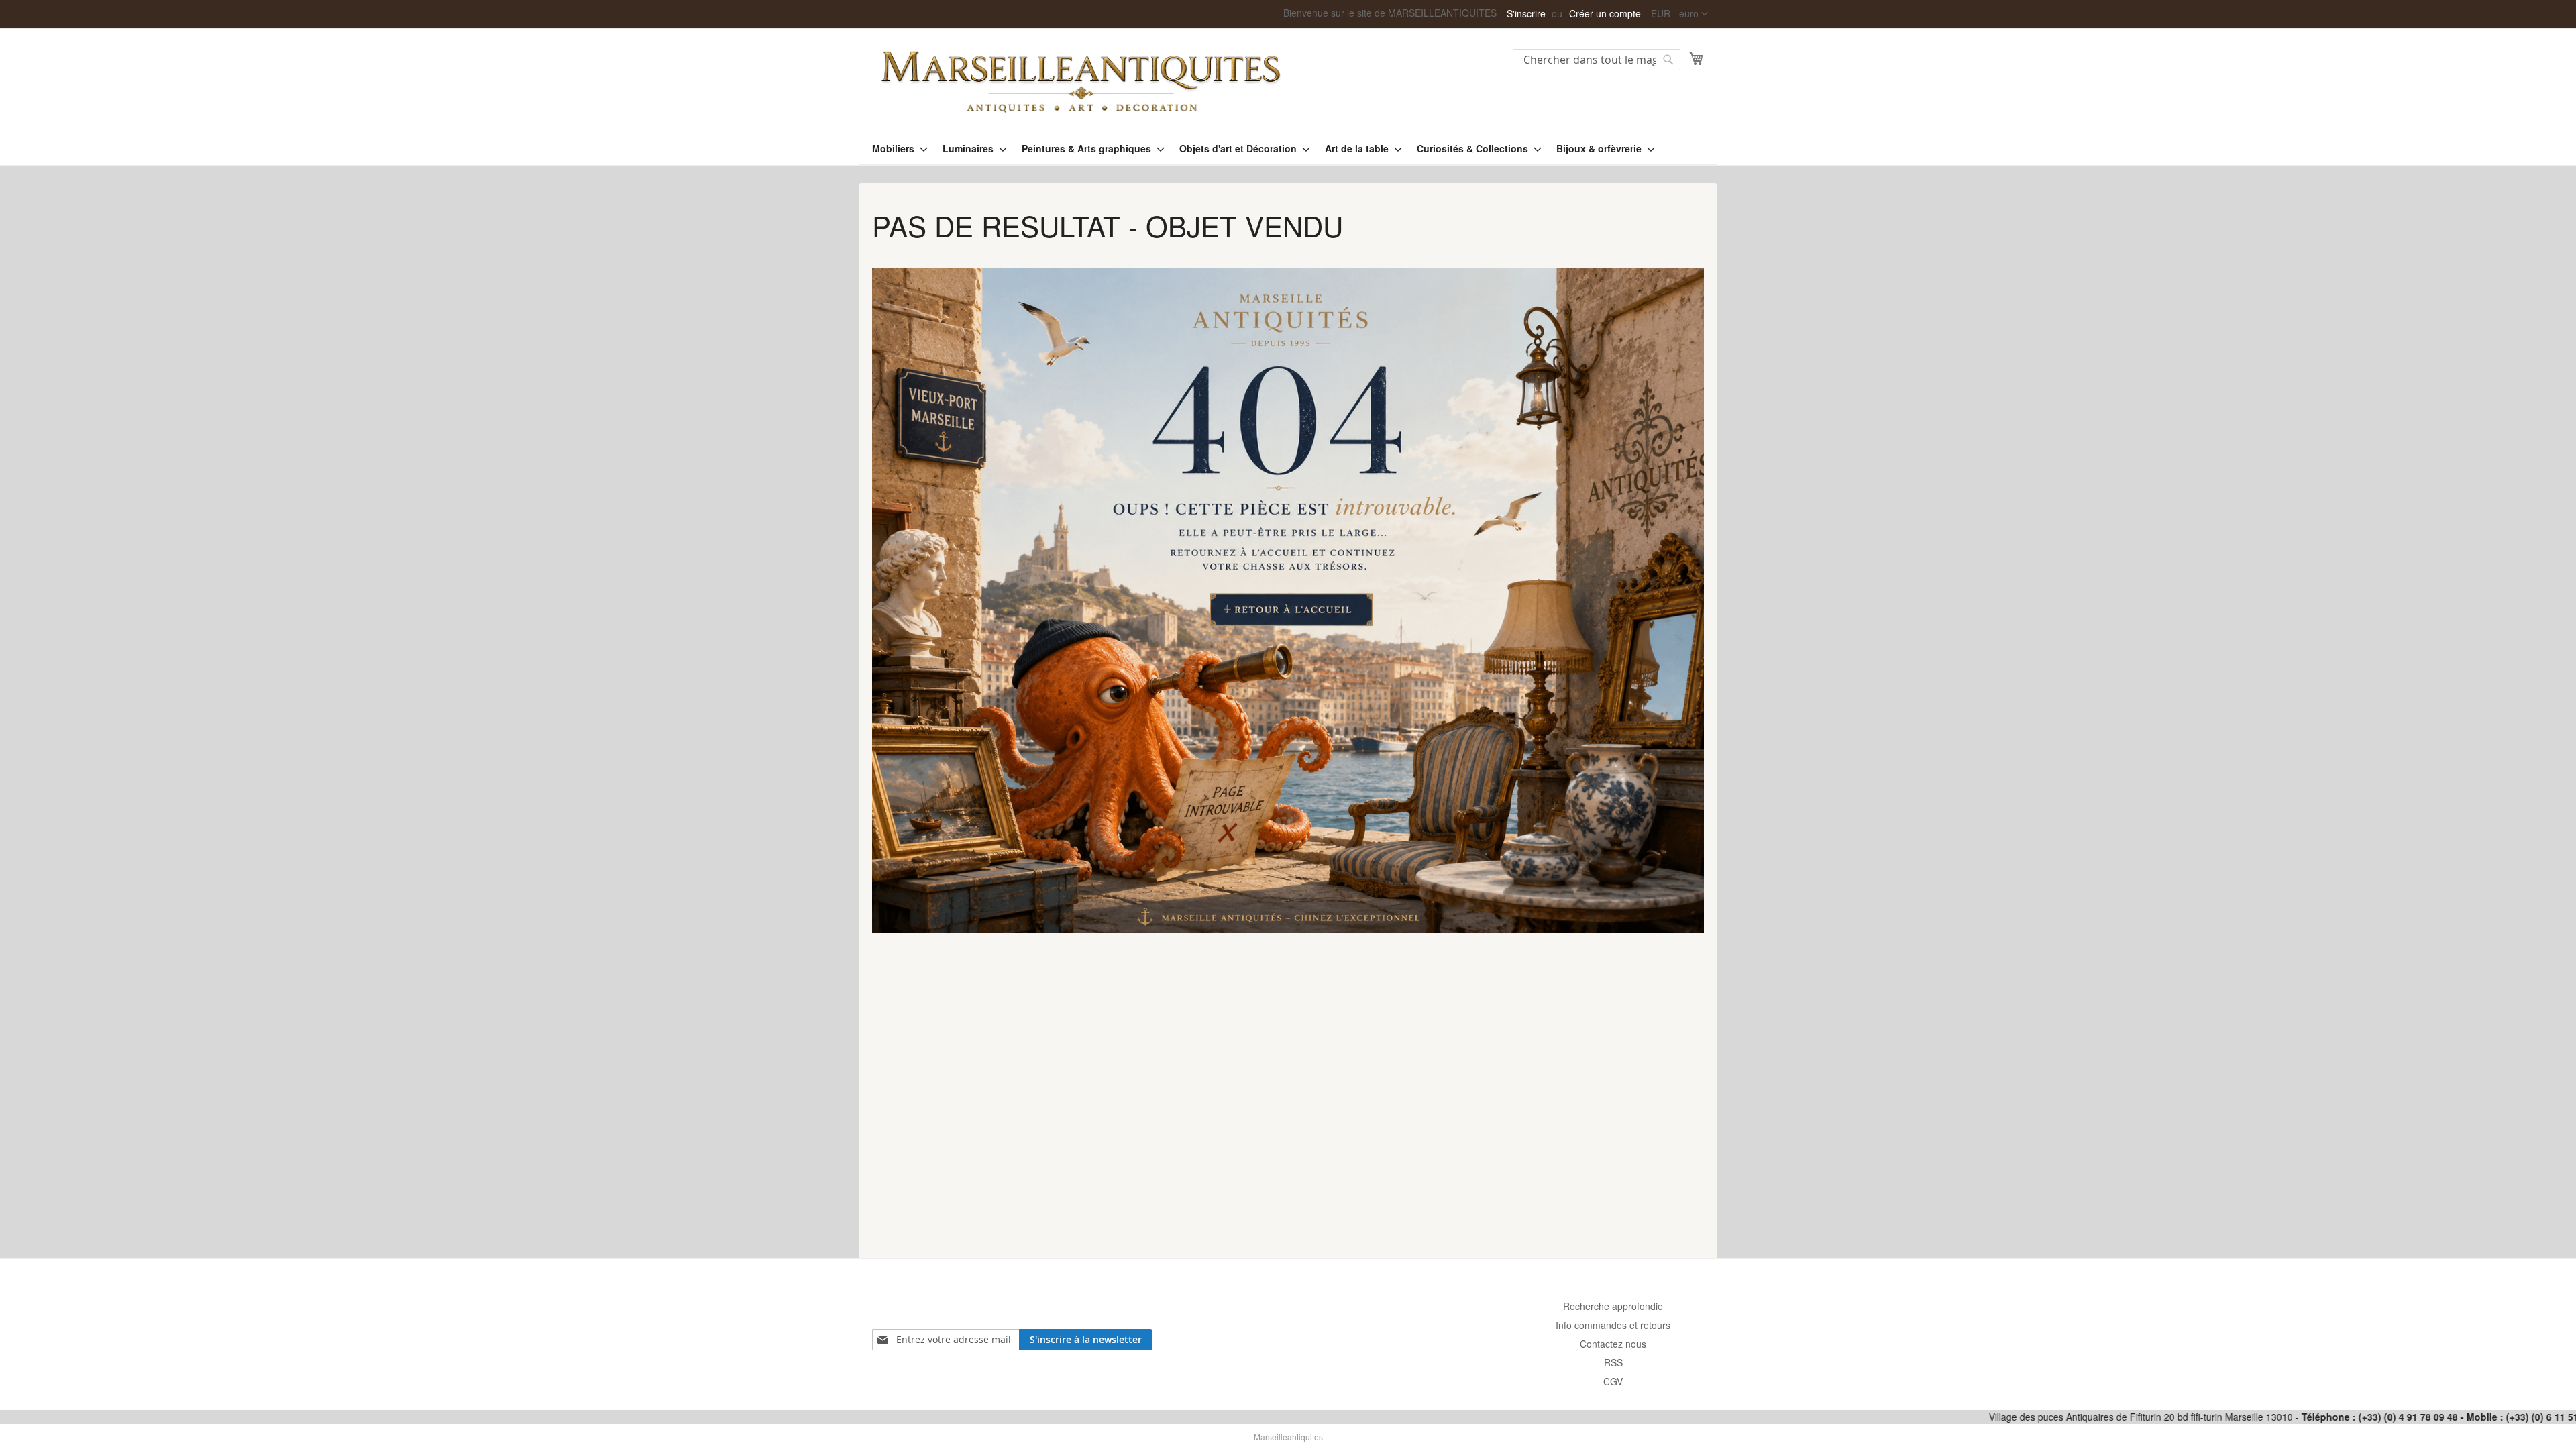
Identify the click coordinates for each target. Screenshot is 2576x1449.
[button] (1679, 14)
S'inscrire (1526, 14)
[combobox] (1597, 60)
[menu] (1288, 149)
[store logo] (1080, 80)
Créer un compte (1605, 14)
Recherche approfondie (1613, 1306)
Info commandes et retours (1613, 1325)
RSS (1613, 1362)
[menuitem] (896, 149)
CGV (1613, 1381)
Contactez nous (1613, 1344)
